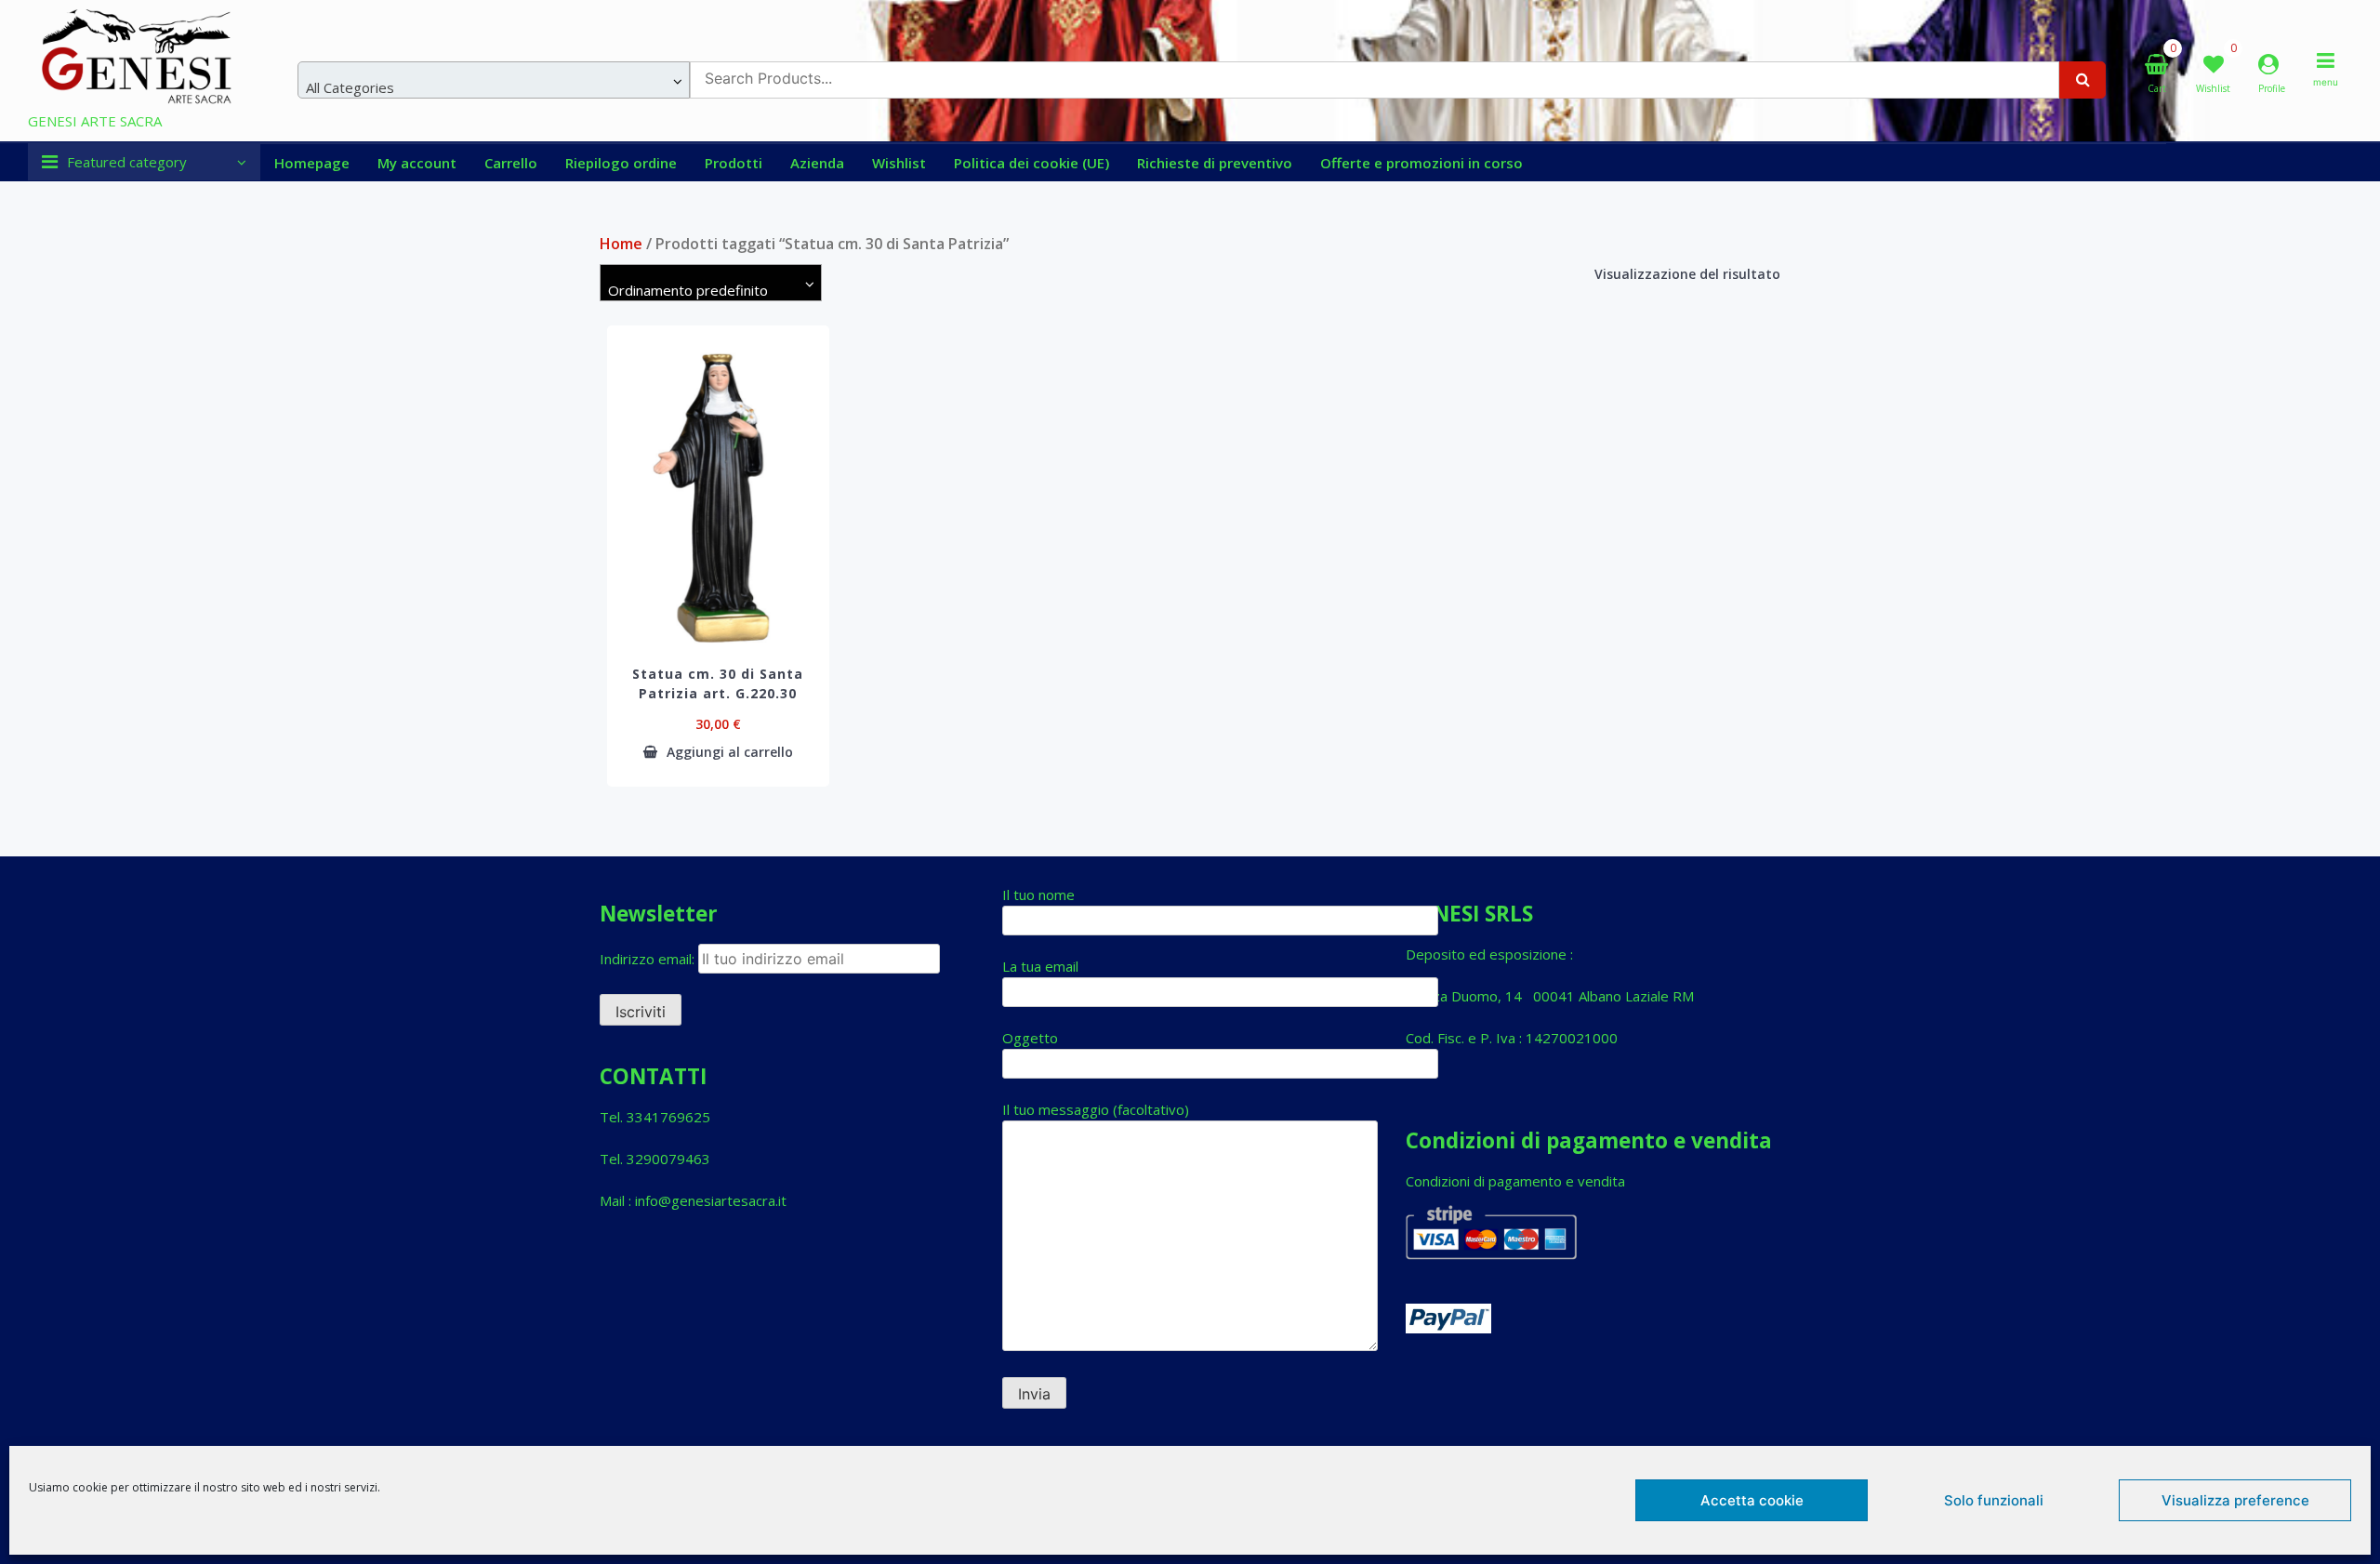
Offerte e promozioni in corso (1421, 163)
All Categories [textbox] (350, 87)
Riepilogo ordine (621, 163)
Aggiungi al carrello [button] (730, 752)
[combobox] (494, 80)
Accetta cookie (1752, 1500)
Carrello (511, 163)
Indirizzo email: (649, 959)
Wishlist (899, 163)
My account (417, 163)
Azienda (817, 163)
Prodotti (734, 163)
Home (621, 244)
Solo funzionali (1994, 1500)
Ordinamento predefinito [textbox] (688, 290)
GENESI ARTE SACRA (95, 121)
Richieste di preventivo (1215, 163)
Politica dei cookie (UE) (1031, 163)
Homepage (312, 163)
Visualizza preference (2235, 1500)
